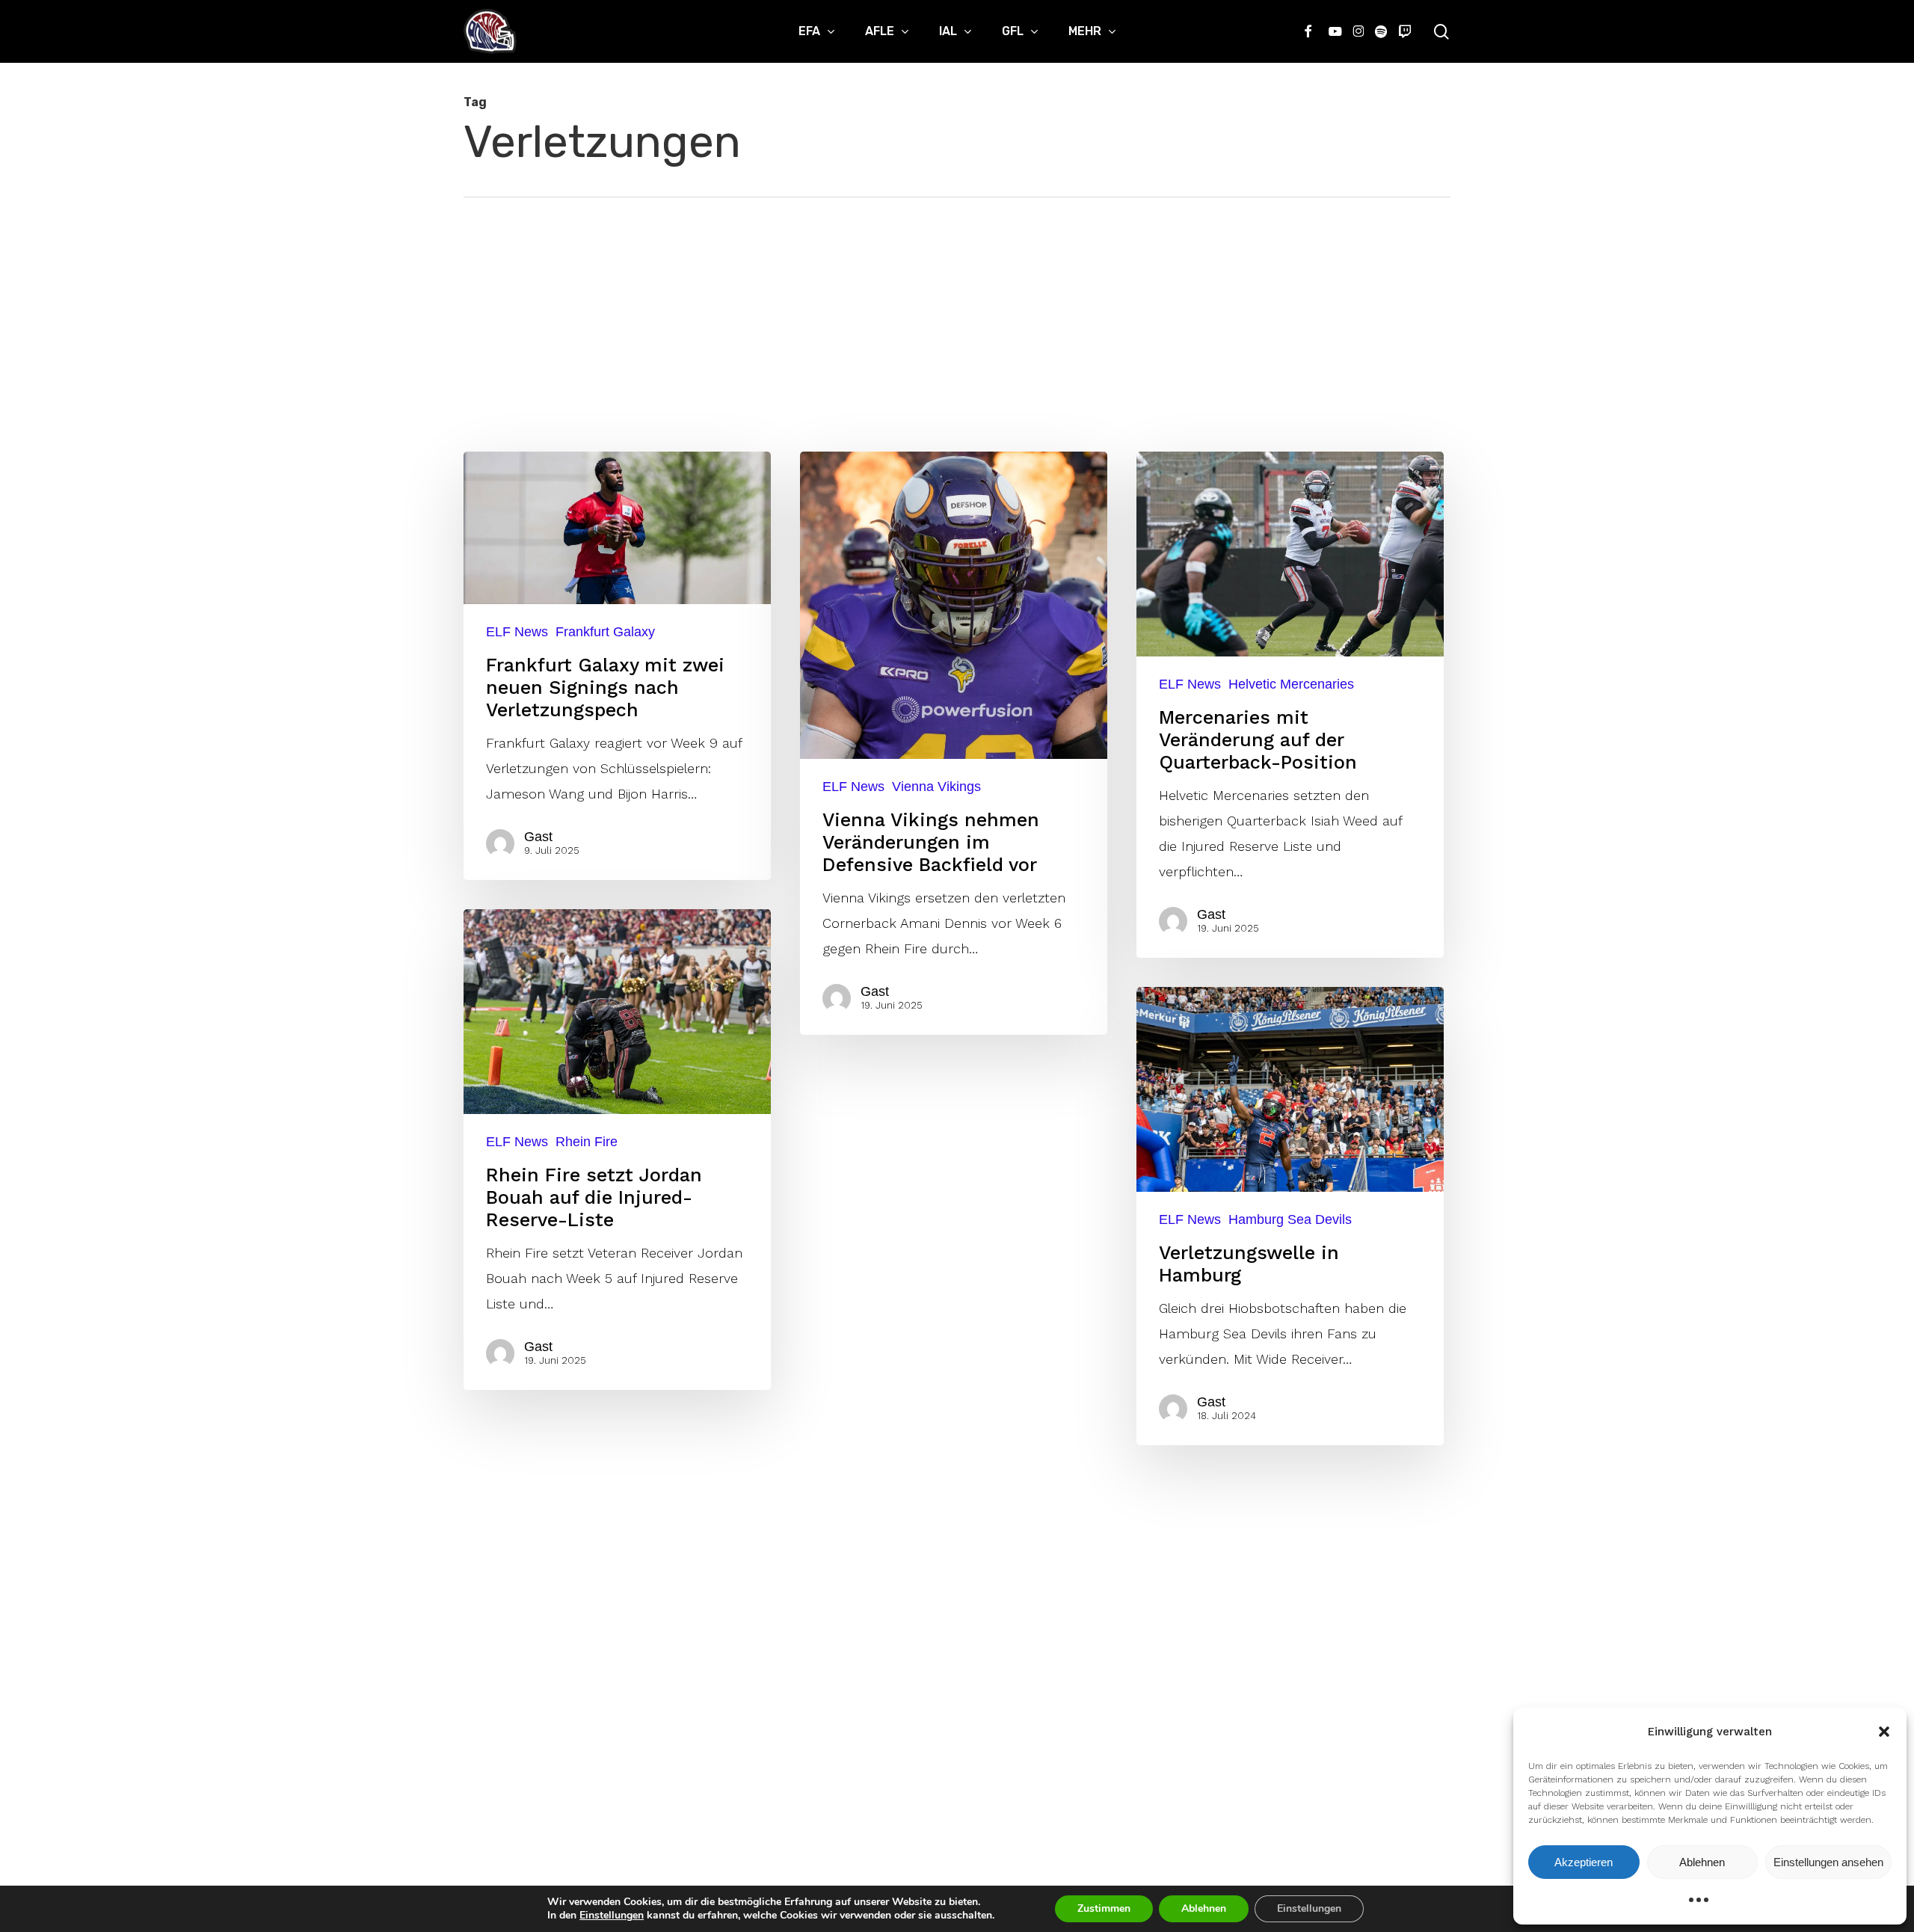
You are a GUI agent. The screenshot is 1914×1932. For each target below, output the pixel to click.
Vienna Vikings (936, 787)
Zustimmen (1104, 1908)
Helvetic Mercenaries (1291, 684)
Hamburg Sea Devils (1290, 1219)
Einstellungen (612, 1916)
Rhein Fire (587, 1142)
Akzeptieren (1584, 1862)
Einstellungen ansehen (1828, 1862)
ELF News (517, 632)
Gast (538, 837)
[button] (1884, 1732)
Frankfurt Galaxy (605, 632)
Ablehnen (1702, 1862)
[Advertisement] (957, 310)
